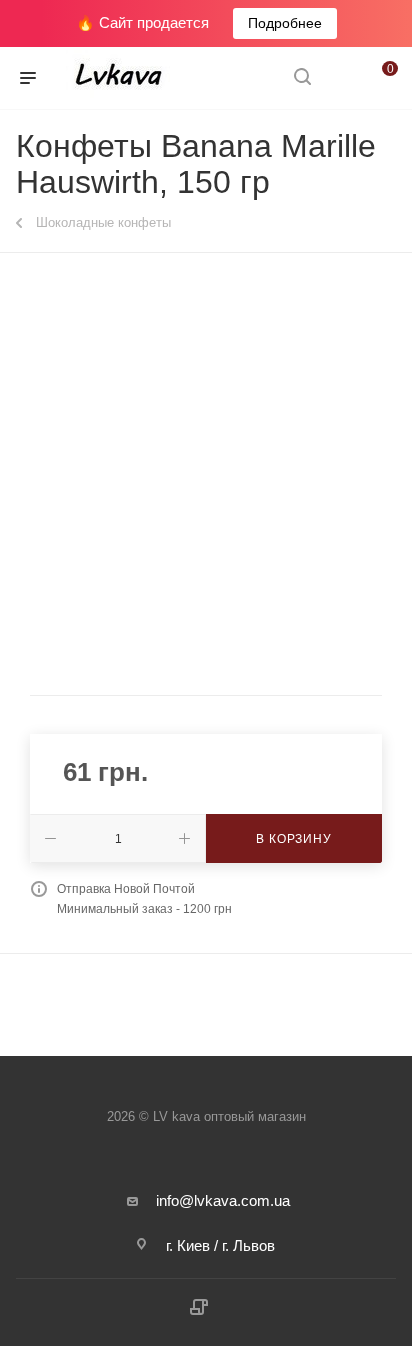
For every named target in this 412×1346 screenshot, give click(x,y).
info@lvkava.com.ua (223, 1200)
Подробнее (285, 23)
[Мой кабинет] (340, 78)
